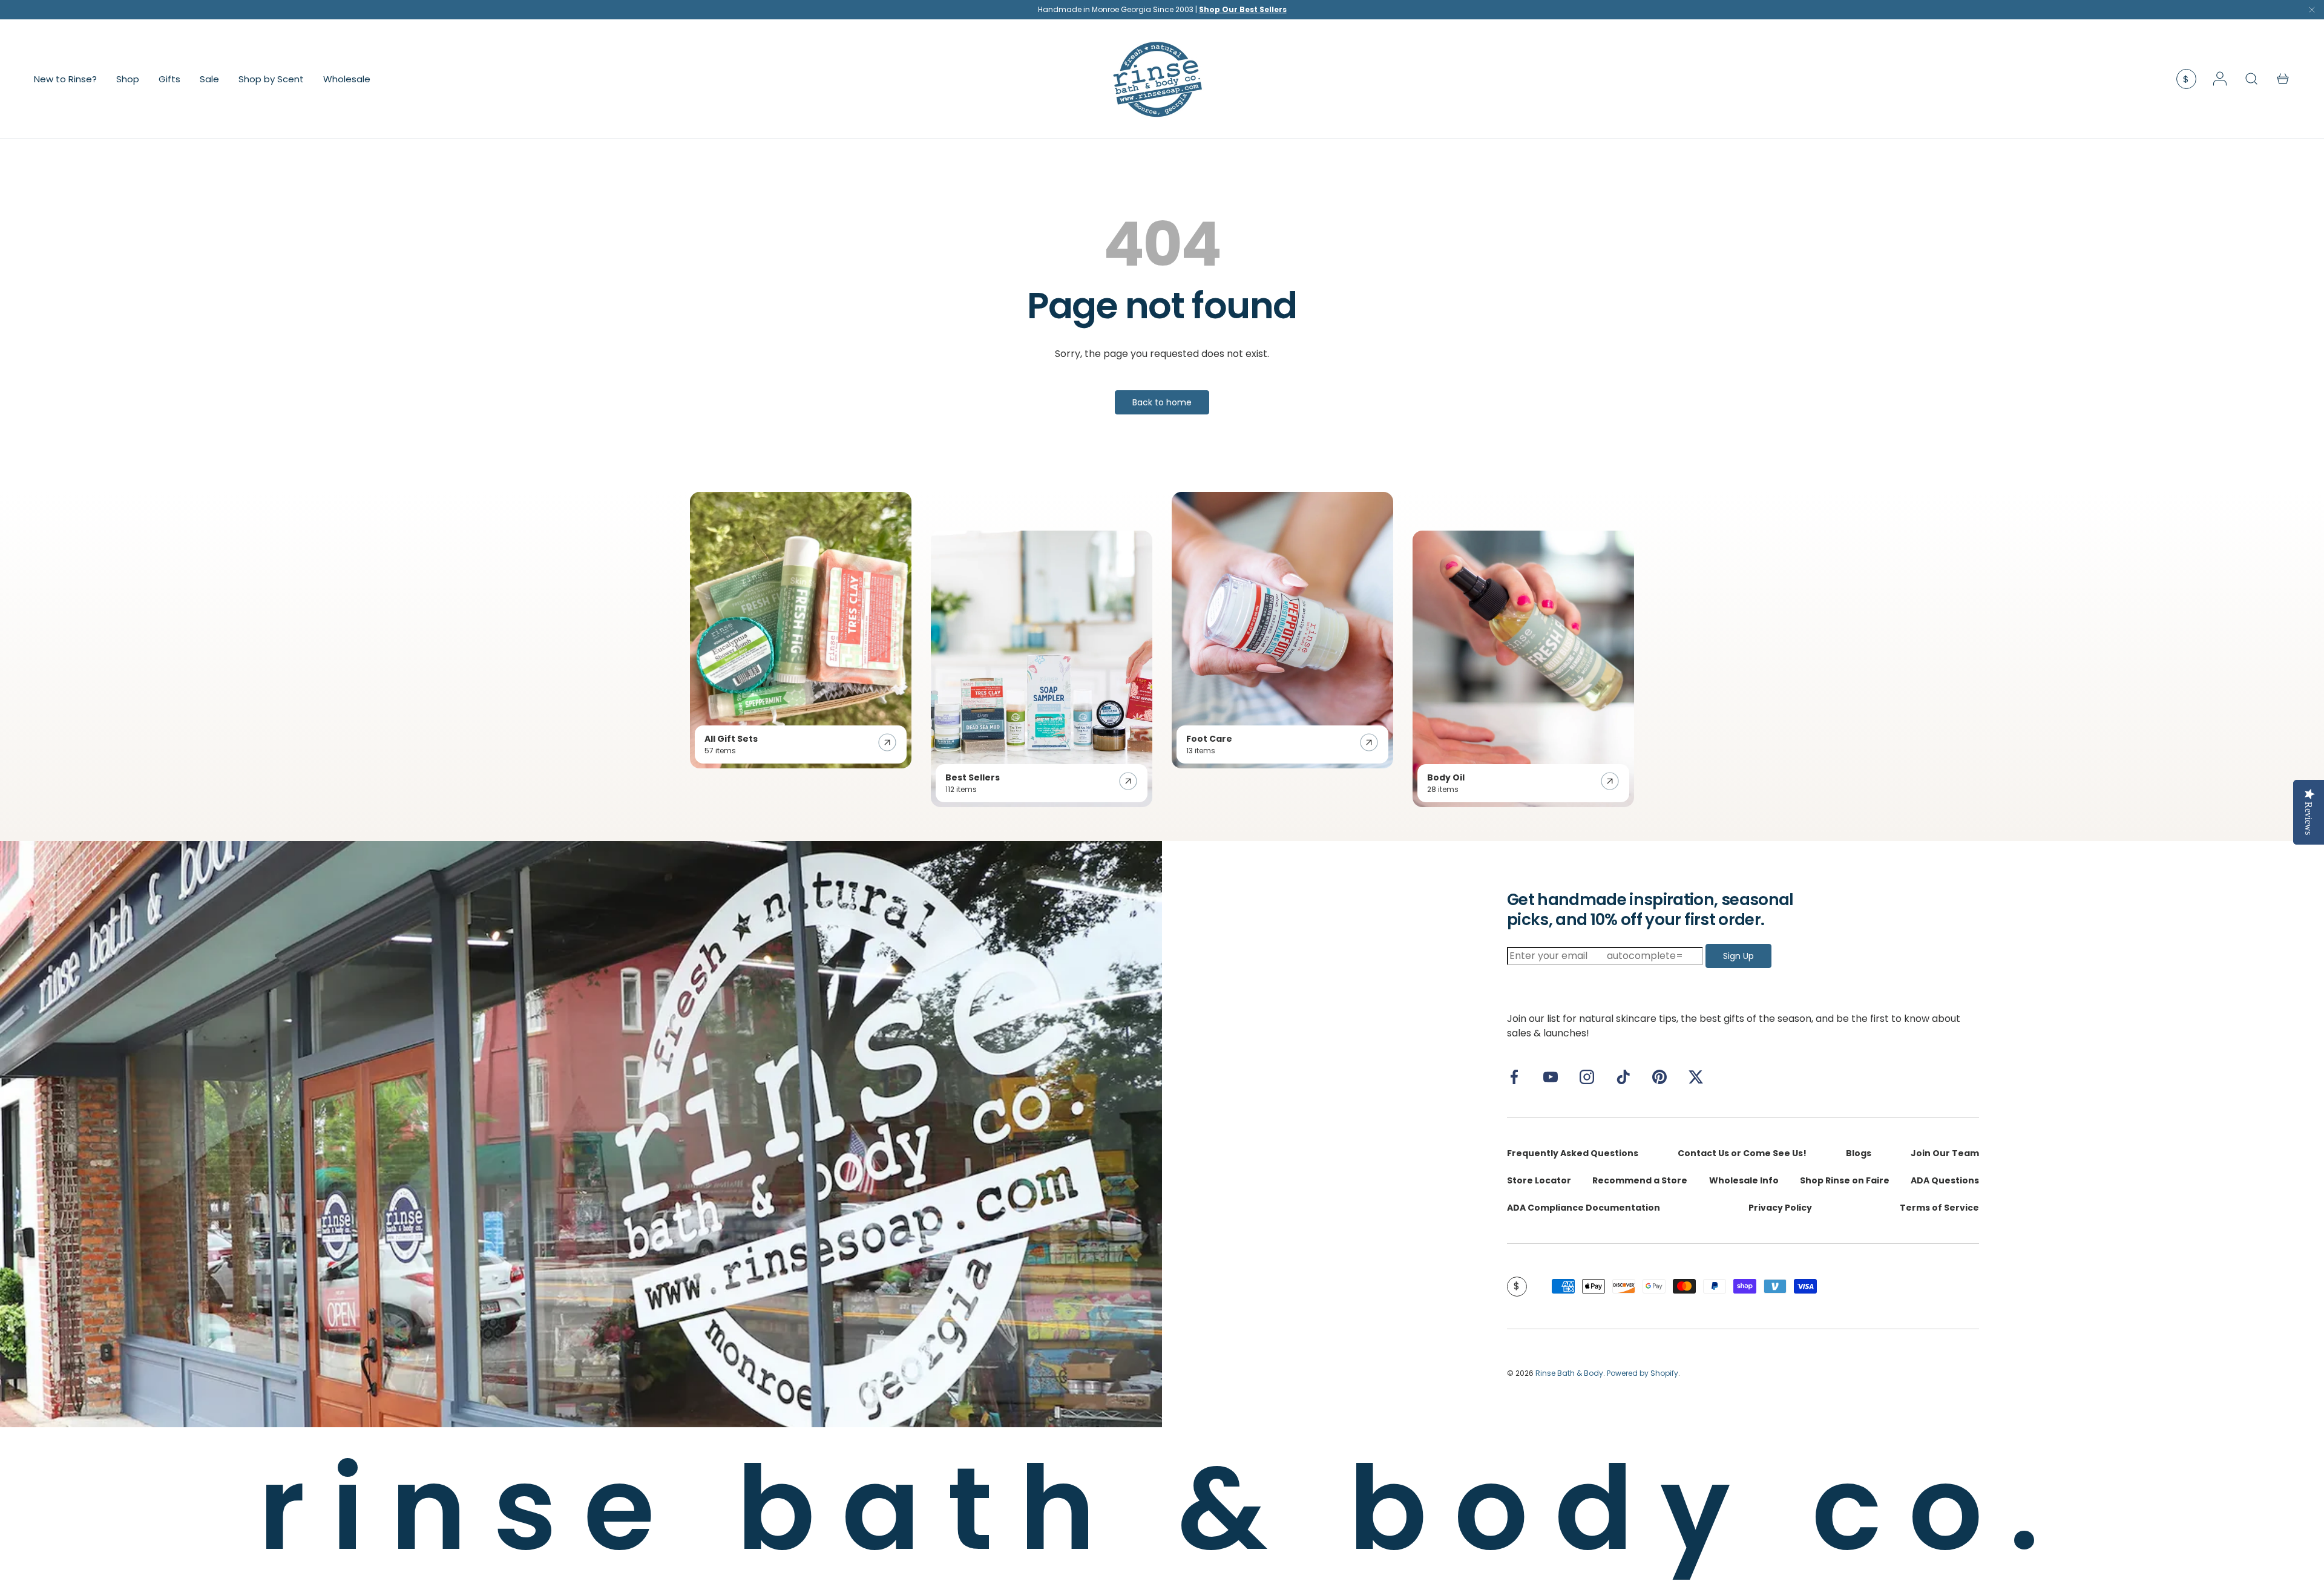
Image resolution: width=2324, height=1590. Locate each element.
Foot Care (1209, 739)
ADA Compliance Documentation (1584, 1208)
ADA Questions (1945, 1180)
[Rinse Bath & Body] (581, 1134)
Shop (128, 78)
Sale (209, 78)
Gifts (169, 78)
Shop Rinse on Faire (1845, 1180)
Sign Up (1738, 956)
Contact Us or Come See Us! (1742, 1153)
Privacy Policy (1780, 1208)
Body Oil (1446, 777)
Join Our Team (1945, 1153)
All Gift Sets (731, 739)
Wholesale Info (1744, 1180)
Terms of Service (1939, 1208)
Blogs (1859, 1153)
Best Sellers (973, 777)
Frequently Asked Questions (1573, 1153)
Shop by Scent (271, 78)
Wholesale (347, 78)
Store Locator (1539, 1180)
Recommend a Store (1640, 1180)
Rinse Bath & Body (1569, 1373)
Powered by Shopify (1643, 1373)
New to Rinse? (65, 78)
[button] (2283, 79)
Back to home (1162, 402)
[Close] (2312, 12)
